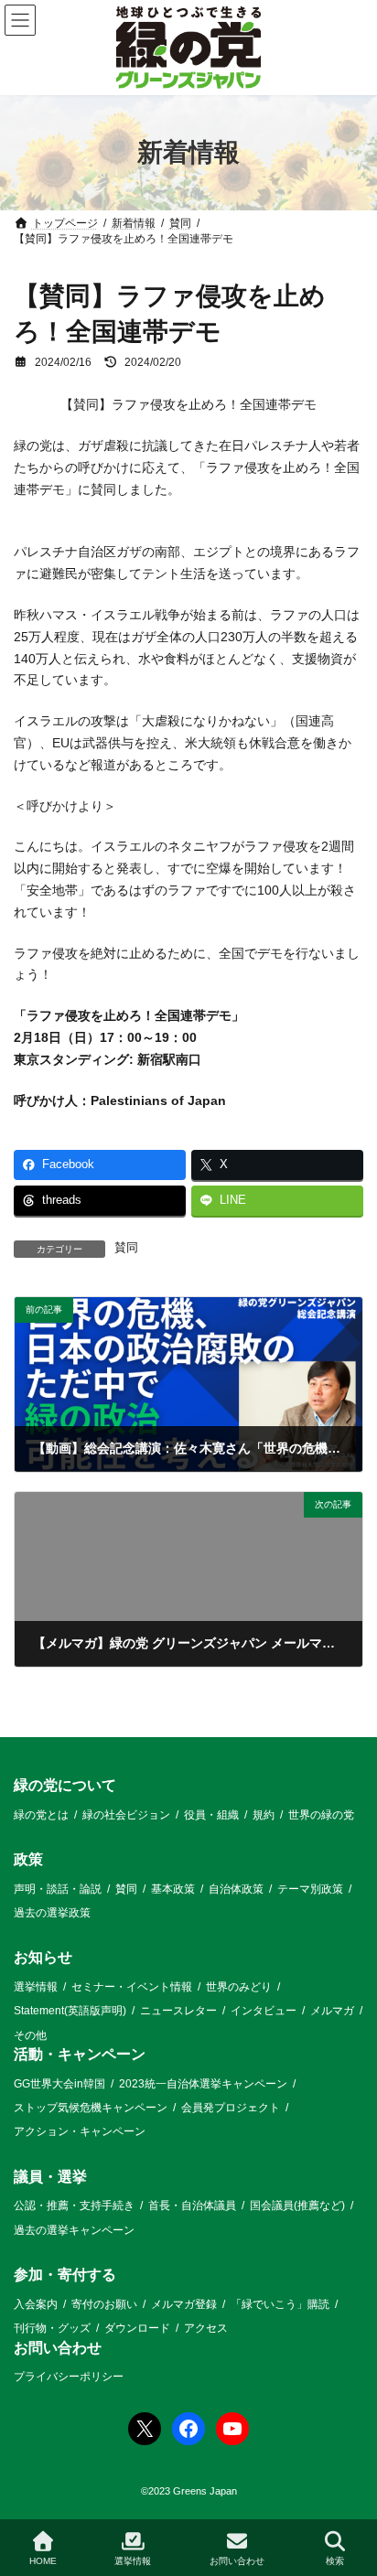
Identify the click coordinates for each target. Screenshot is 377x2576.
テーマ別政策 (310, 1889)
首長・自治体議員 (192, 2206)
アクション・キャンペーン (80, 2132)
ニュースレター (178, 2012)
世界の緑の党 (321, 1815)
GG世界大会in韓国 (59, 2084)
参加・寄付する (65, 2275)
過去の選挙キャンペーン (74, 2230)
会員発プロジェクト (231, 2108)
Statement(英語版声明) (70, 2012)
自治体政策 (236, 1889)
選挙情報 (36, 1987)
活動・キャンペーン (80, 2054)
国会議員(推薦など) (297, 2206)
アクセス (206, 2328)
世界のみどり (239, 1987)
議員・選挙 (50, 2177)
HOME (43, 2561)
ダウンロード (137, 2328)
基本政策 (173, 1889)
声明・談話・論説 (58, 1889)
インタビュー (264, 2012)
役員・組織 (211, 1815)
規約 (264, 1815)
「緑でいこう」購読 (280, 2304)
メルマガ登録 (184, 2304)
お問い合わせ (58, 2348)
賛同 (126, 1248)
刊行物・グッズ (52, 2328)
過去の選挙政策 (52, 1913)
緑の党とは (41, 1815)
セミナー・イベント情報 (132, 1987)
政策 (28, 1859)
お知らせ (43, 1958)
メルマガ (332, 2012)
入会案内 (36, 2304)
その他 (30, 2035)
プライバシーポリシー (69, 2377)
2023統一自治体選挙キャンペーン (203, 2084)
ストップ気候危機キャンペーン (91, 2108)
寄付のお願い (104, 2304)
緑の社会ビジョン (126, 1815)
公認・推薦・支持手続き (74, 2206)
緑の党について (65, 1785)
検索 (335, 2561)
